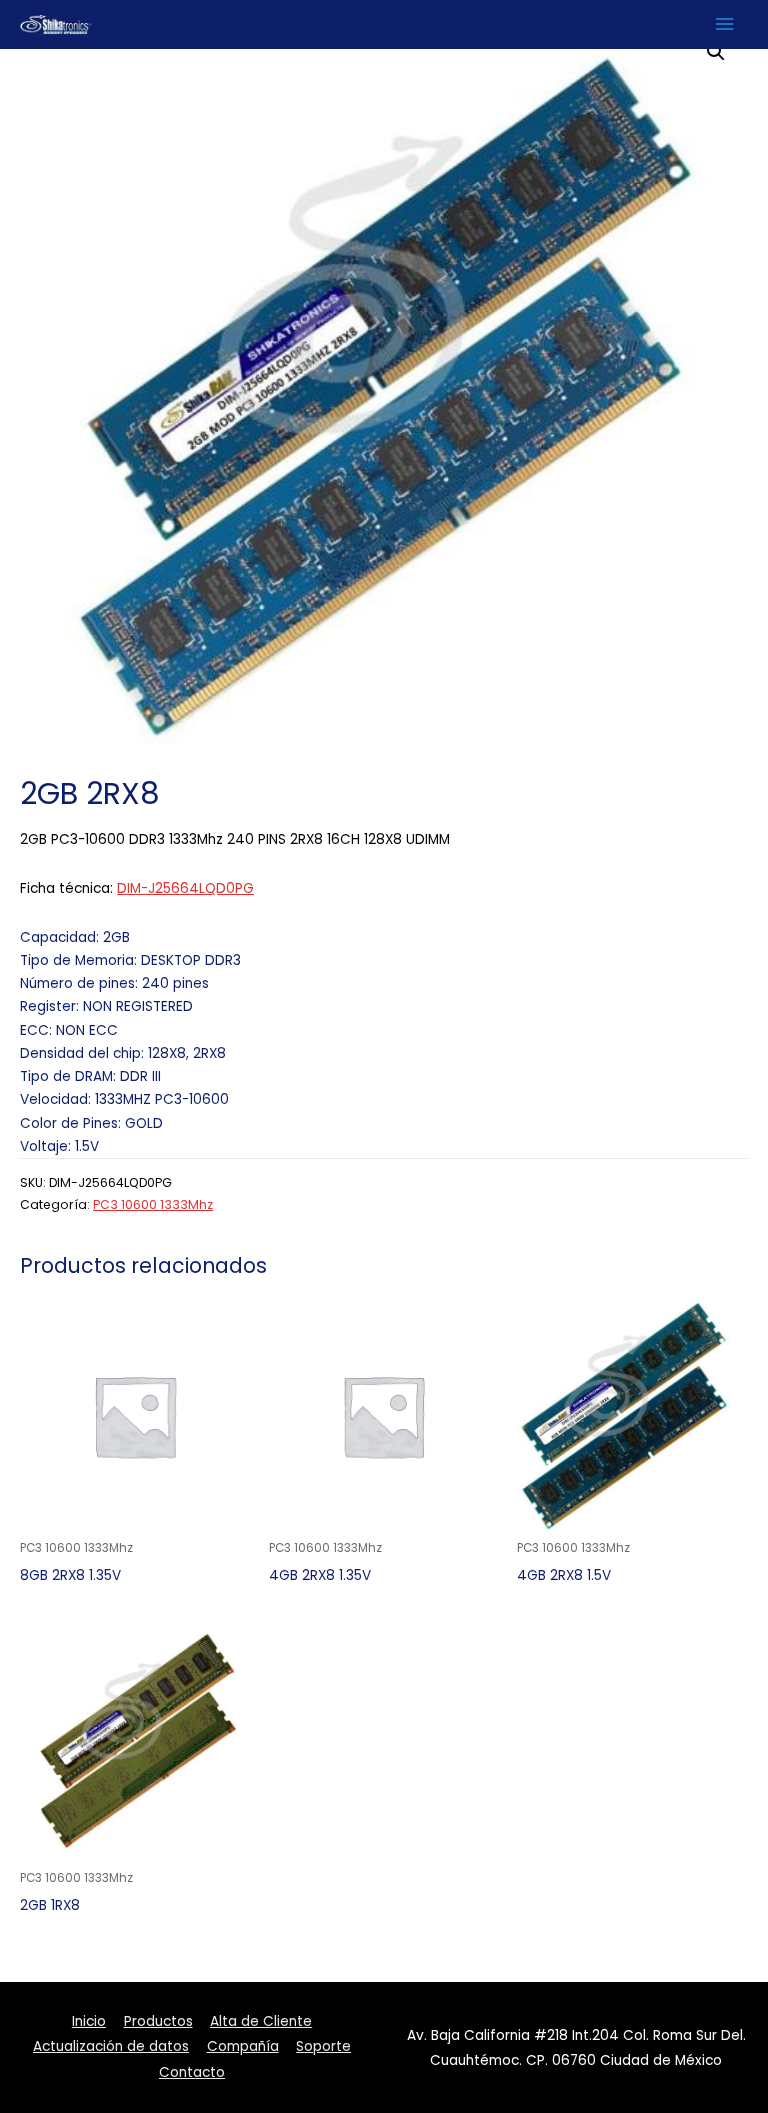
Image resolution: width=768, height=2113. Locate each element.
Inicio (89, 2021)
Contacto (192, 2072)
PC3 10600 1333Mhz (153, 1204)
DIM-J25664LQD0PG (185, 888)
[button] (716, 52)
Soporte (323, 2046)
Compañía (243, 2046)
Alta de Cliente (261, 2021)
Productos (158, 2021)
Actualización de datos (111, 2046)
